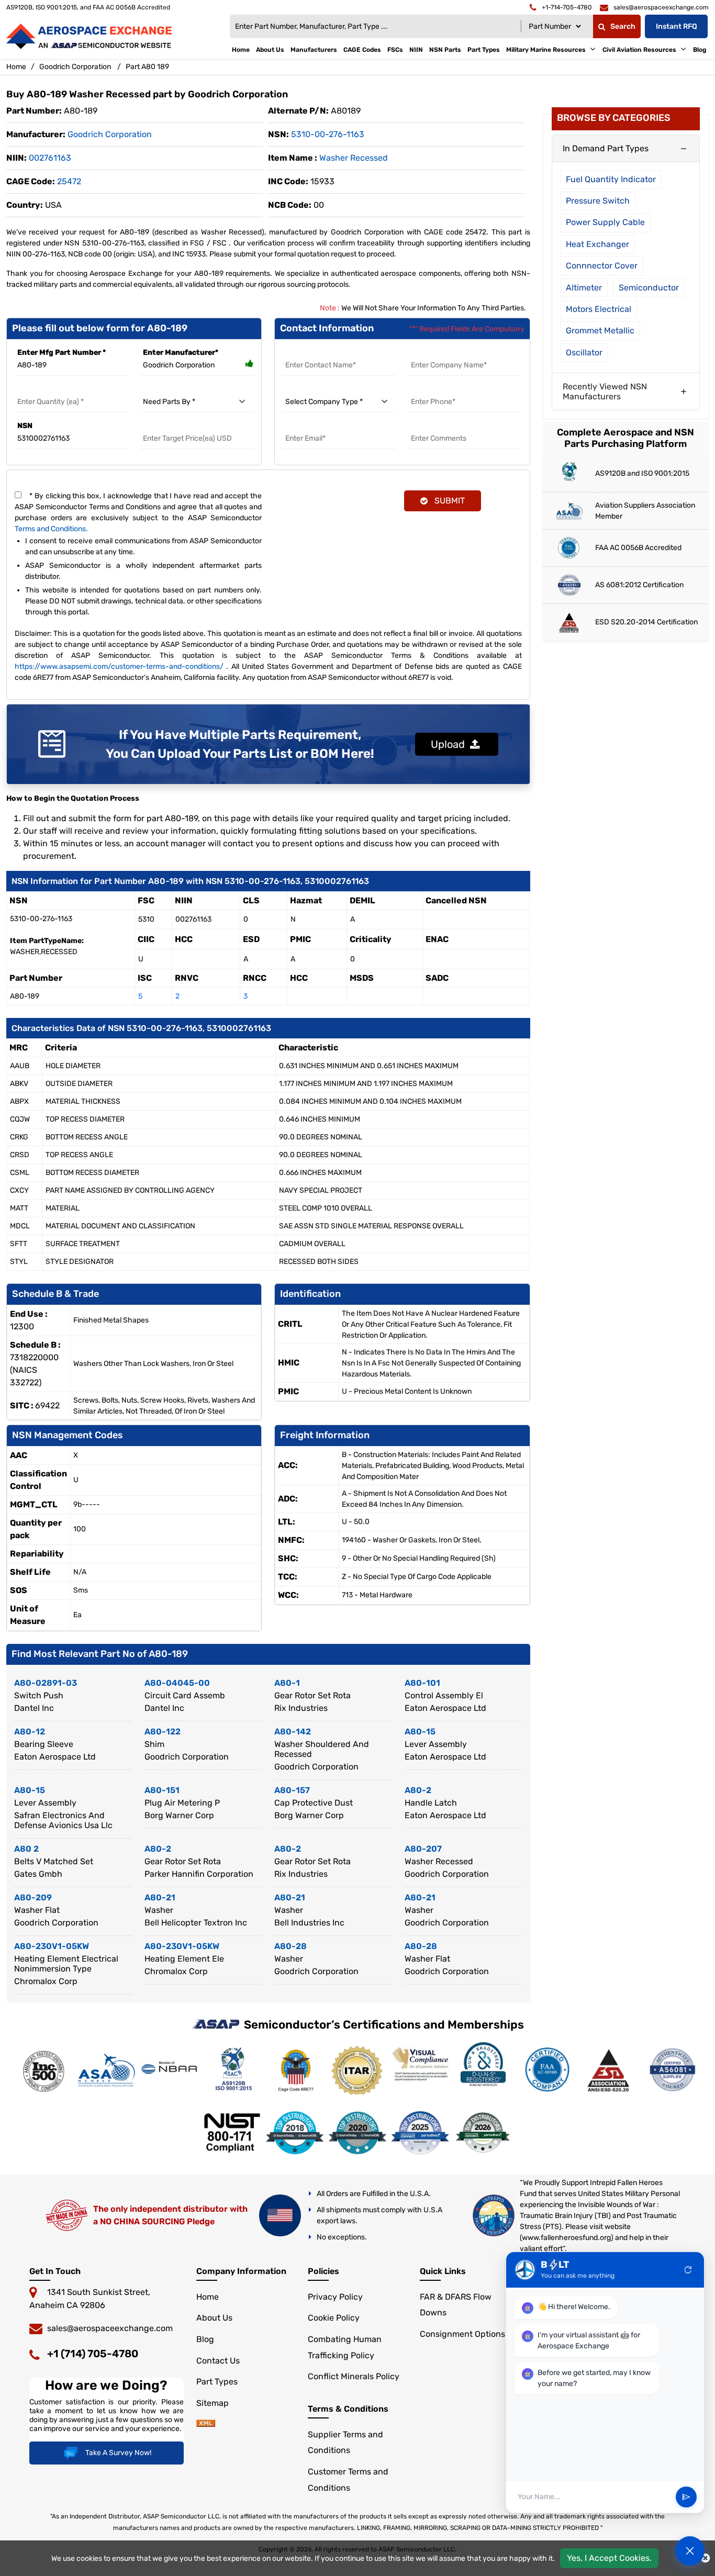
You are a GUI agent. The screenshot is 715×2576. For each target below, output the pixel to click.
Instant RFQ (677, 26)
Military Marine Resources (546, 50)
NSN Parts (445, 50)
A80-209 (33, 1897)
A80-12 (30, 1732)
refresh (688, 2270)
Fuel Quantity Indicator (611, 179)
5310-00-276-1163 (328, 134)
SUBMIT (448, 501)
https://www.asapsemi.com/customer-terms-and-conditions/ (119, 667)
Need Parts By (166, 389)
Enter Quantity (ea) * (52, 389)
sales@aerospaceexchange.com (110, 2328)
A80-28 (291, 1946)
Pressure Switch (598, 201)
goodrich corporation (110, 134)
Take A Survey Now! (118, 2453)
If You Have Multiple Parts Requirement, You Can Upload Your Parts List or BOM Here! (240, 744)
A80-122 (163, 1732)
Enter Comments (439, 426)
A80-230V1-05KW (52, 1946)
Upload (450, 744)
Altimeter (584, 288)
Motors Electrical (599, 309)
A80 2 (26, 1849)
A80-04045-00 (177, 1683)
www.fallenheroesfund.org (566, 2238)
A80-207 (423, 1849)
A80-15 (420, 1732)
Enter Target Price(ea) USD (188, 426)
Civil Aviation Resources (639, 50)
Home (241, 50)
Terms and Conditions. (51, 529)
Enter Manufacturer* (181, 352)
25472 (69, 181)
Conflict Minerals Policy (354, 2376)
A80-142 (293, 1732)
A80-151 (162, 1790)
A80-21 (160, 1897)
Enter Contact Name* (321, 352)
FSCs (395, 50)
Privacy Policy (335, 2297)
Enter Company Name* (449, 352)
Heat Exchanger (597, 244)
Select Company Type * (324, 389)
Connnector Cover (602, 266)
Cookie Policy (334, 2318)
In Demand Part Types (606, 148)
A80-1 (287, 1683)
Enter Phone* (432, 389)
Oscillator (584, 352)
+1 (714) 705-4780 (93, 2354)
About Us (270, 50)
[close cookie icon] (705, 2558)
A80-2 (418, 1790)
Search (623, 26)
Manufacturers (314, 50)
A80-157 (292, 1790)
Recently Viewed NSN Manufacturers (605, 391)
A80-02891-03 (46, 1683)
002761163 (50, 158)
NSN (25, 426)
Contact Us (218, 2361)
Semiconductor (649, 288)
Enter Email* (305, 426)
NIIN (416, 50)
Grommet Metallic (600, 331)
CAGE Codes (362, 50)
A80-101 (422, 1683)
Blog (700, 50)
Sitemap (213, 2403)
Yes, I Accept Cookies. (609, 2558)
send (686, 2497)
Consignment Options (462, 2334)
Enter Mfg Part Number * (62, 352)
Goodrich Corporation (75, 67)
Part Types (484, 50)
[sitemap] (206, 2424)
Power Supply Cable (605, 222)
